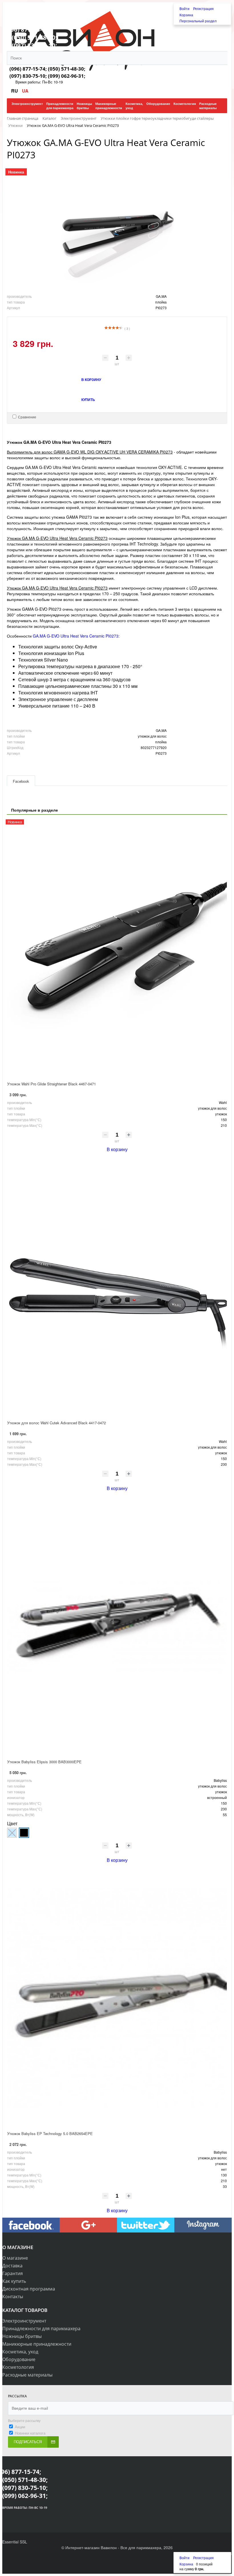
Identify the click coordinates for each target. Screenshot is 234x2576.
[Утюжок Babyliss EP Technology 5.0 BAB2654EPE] (117, 1998)
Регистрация (203, 8)
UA (25, 91)
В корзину (117, 1149)
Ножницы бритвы (22, 2336)
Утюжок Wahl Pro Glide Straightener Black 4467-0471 (52, 1084)
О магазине (15, 2258)
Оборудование (19, 2359)
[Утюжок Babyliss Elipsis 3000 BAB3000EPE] (117, 1626)
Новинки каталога (30, 2433)
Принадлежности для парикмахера (41, 2329)
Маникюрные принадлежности (37, 2344)
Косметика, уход (20, 2352)
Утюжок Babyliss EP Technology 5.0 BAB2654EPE (50, 2133)
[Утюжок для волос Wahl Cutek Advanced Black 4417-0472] (117, 1287)
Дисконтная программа (29, 2289)
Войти (185, 8)
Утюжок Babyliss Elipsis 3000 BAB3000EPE (44, 1762)
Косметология (18, 2367)
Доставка (12, 2266)
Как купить (14, 2281)
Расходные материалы (27, 2375)
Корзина (186, 15)
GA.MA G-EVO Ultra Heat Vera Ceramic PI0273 (76, 636)
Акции (20, 2427)
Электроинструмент (24, 2321)
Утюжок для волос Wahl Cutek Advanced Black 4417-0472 (57, 1423)
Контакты (13, 2297)
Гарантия (13, 2273)
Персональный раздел (198, 21)
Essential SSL (15, 2542)
